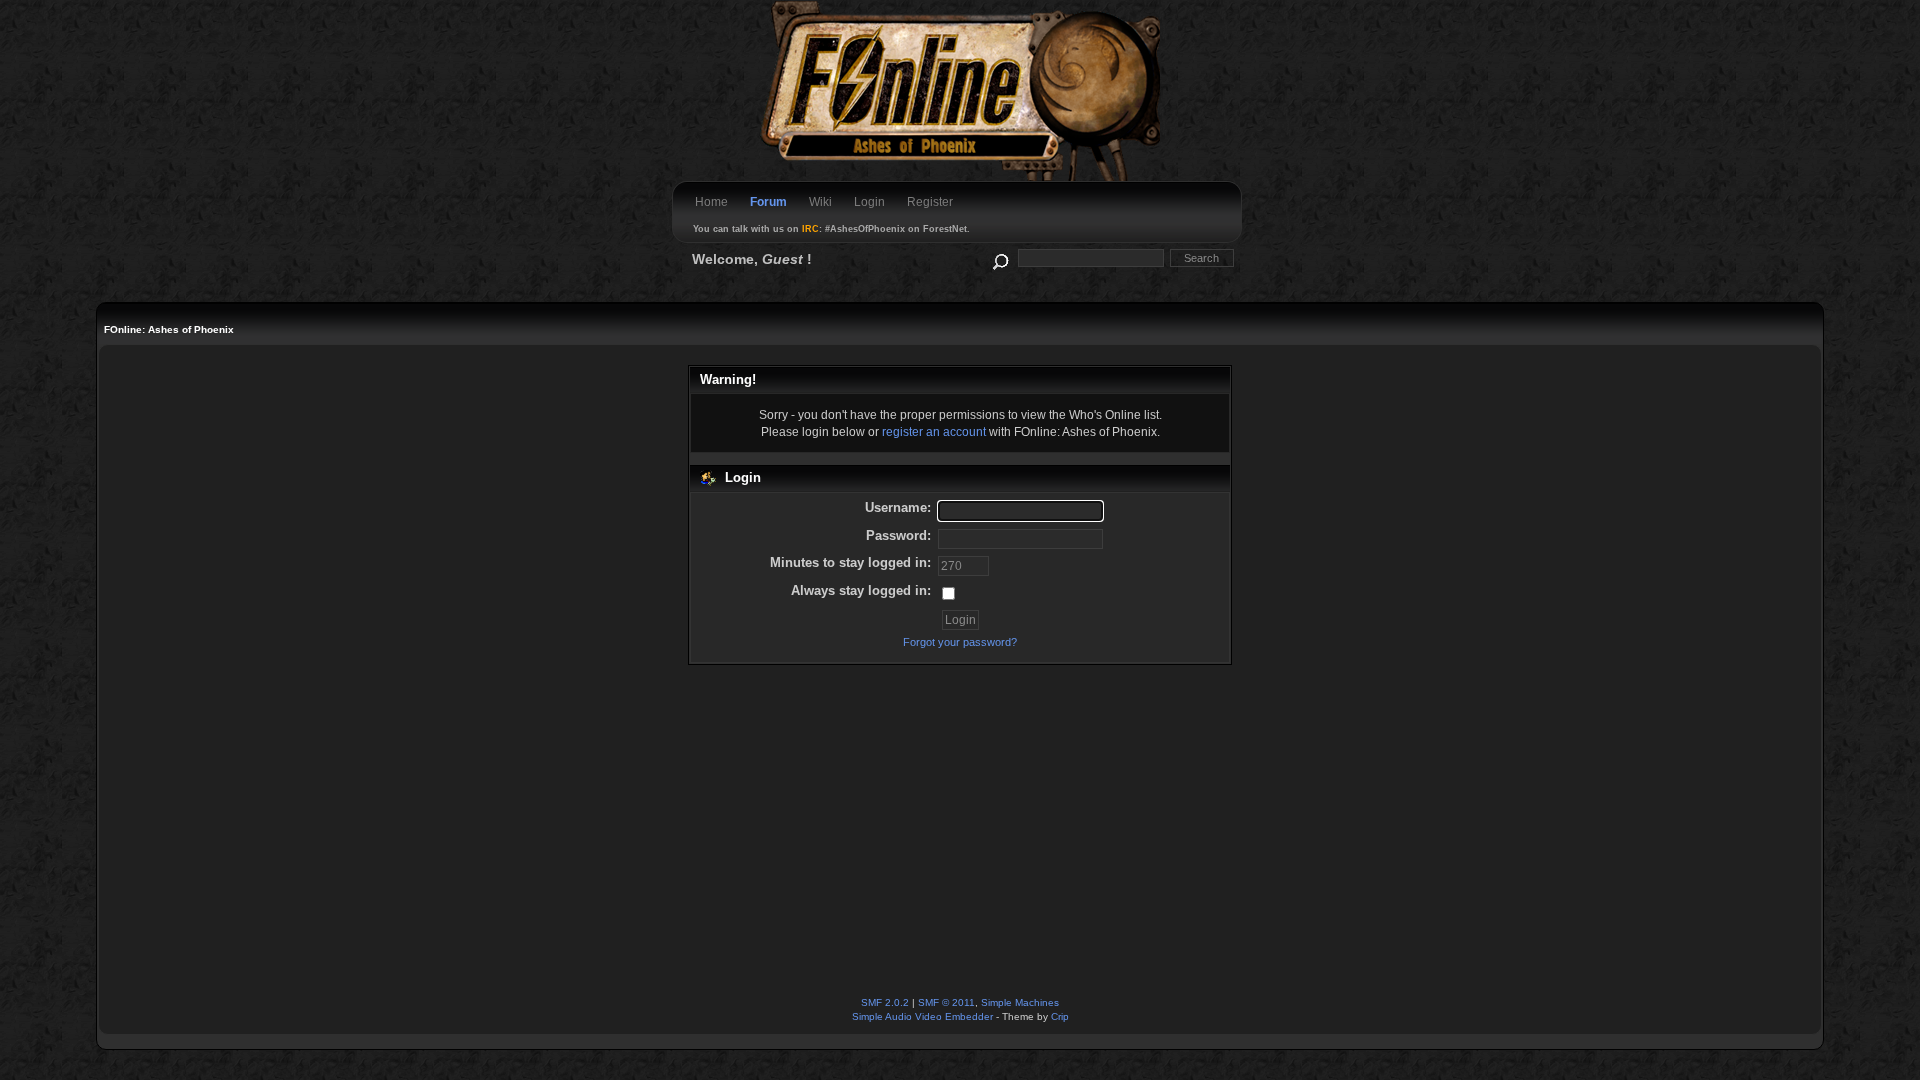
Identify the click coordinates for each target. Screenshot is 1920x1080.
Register (930, 202)
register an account (934, 431)
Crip (1060, 1016)
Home (711, 202)
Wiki (820, 202)
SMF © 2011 (946, 1002)
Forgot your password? (960, 642)
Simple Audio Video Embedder (922, 1016)
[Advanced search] (999, 257)
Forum (768, 202)
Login (869, 202)
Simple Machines (1020, 1002)
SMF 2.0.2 (885, 1002)
